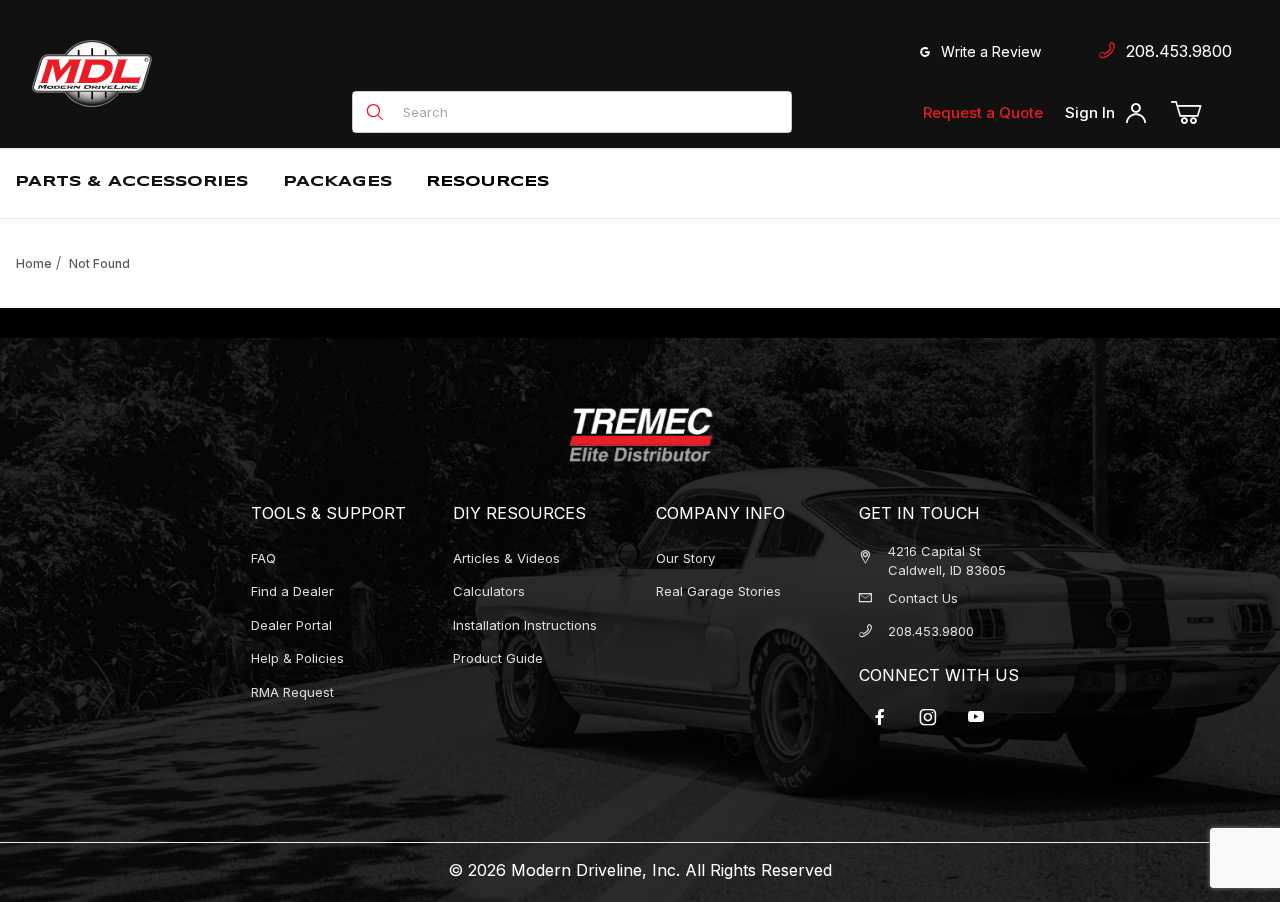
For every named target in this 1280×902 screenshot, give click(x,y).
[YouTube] (976, 717)
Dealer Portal (291, 625)
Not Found (99, 263)
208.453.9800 (1174, 51)
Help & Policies (297, 658)
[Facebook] (880, 717)
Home (34, 263)
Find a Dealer (825, 66)
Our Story (685, 558)
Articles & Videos (506, 558)
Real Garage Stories (718, 591)
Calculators (489, 591)
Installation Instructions (525, 625)
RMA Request (292, 692)
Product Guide (498, 658)
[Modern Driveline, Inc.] (182, 73)
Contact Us (923, 598)
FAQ (263, 558)
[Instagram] (928, 717)
